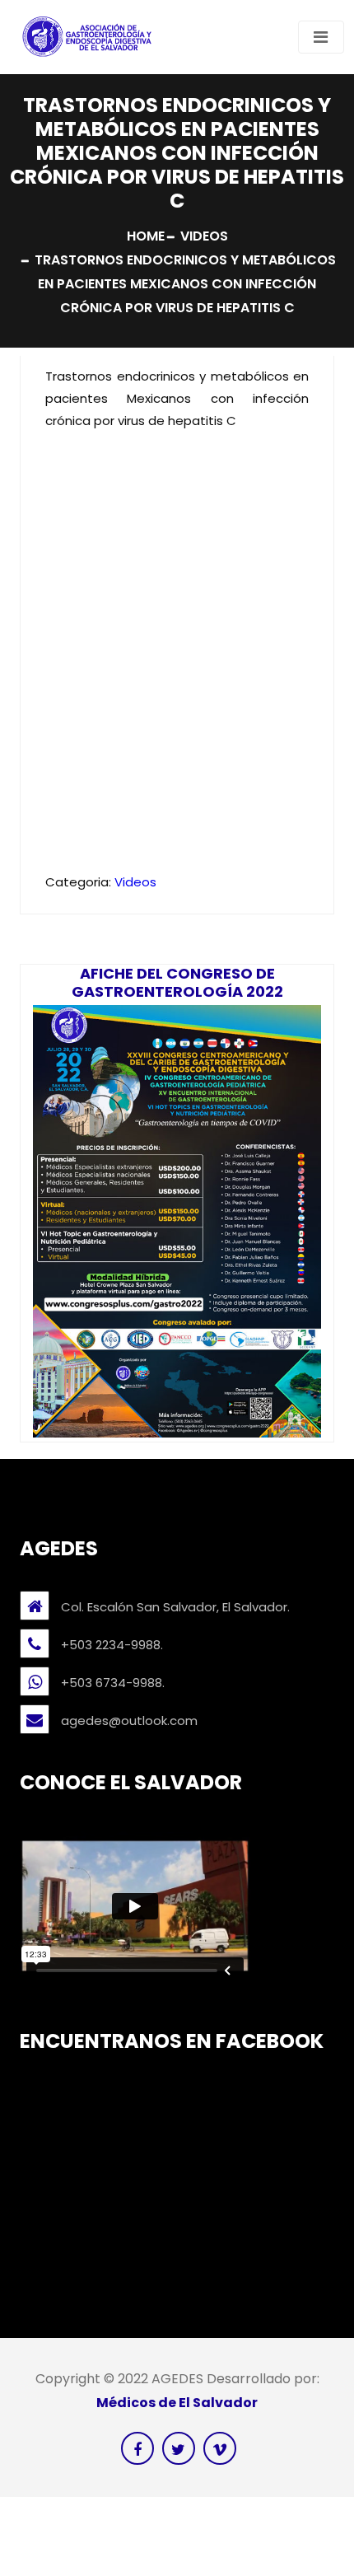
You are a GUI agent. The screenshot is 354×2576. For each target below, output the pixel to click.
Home (146, 236)
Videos (204, 236)
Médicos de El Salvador (177, 2403)
